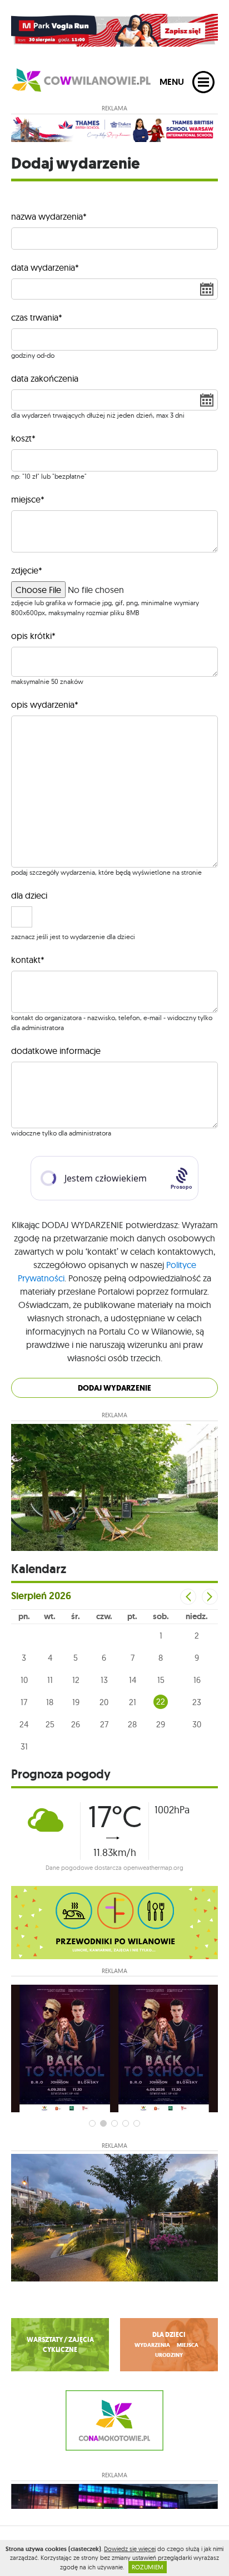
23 (197, 1702)
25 (50, 1724)
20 (104, 1702)
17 (24, 1702)
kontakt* (28, 960)
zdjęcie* (27, 570)
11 (50, 1680)
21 (133, 1702)
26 (76, 1724)
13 (104, 1680)
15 (161, 1680)
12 (76, 1680)
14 (133, 1680)
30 (197, 1724)
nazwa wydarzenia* (49, 216)
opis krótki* (33, 636)
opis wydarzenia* (45, 704)
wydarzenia (152, 2345)
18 (50, 1702)
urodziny (169, 2355)
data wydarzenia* (45, 267)
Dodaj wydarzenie (114, 1388)
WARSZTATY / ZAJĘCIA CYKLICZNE (60, 2345)
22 (161, 1702)
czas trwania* (37, 317)
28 (132, 1724)
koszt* (23, 438)
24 (24, 1724)
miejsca (188, 2345)
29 (161, 1724)
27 (104, 1724)
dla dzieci (29, 895)
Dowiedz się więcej (130, 2549)
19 (76, 1702)
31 (24, 1746)
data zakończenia (45, 378)
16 (197, 1680)
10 (24, 1680)
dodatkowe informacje (56, 1051)
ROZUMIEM (148, 2567)
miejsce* (28, 499)
